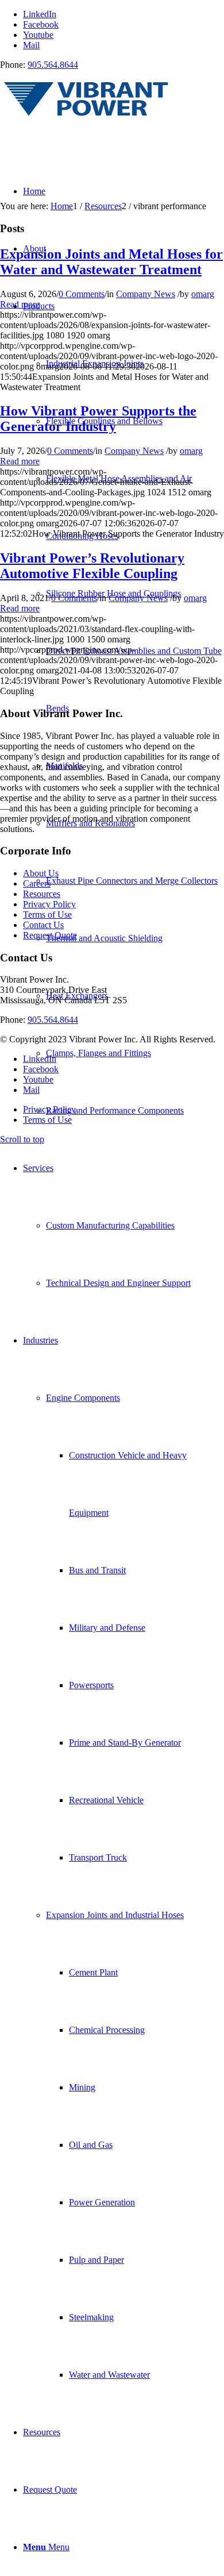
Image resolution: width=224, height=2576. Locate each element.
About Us (41, 873)
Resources (42, 894)
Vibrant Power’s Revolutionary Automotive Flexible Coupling (92, 566)
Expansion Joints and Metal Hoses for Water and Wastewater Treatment (111, 262)
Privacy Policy (49, 904)
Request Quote (50, 935)
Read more (20, 304)
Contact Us (43, 925)
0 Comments (82, 294)
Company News (146, 294)
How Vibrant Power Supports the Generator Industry (98, 419)
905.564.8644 (53, 65)
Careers (37, 883)
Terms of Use (47, 915)
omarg (203, 294)
